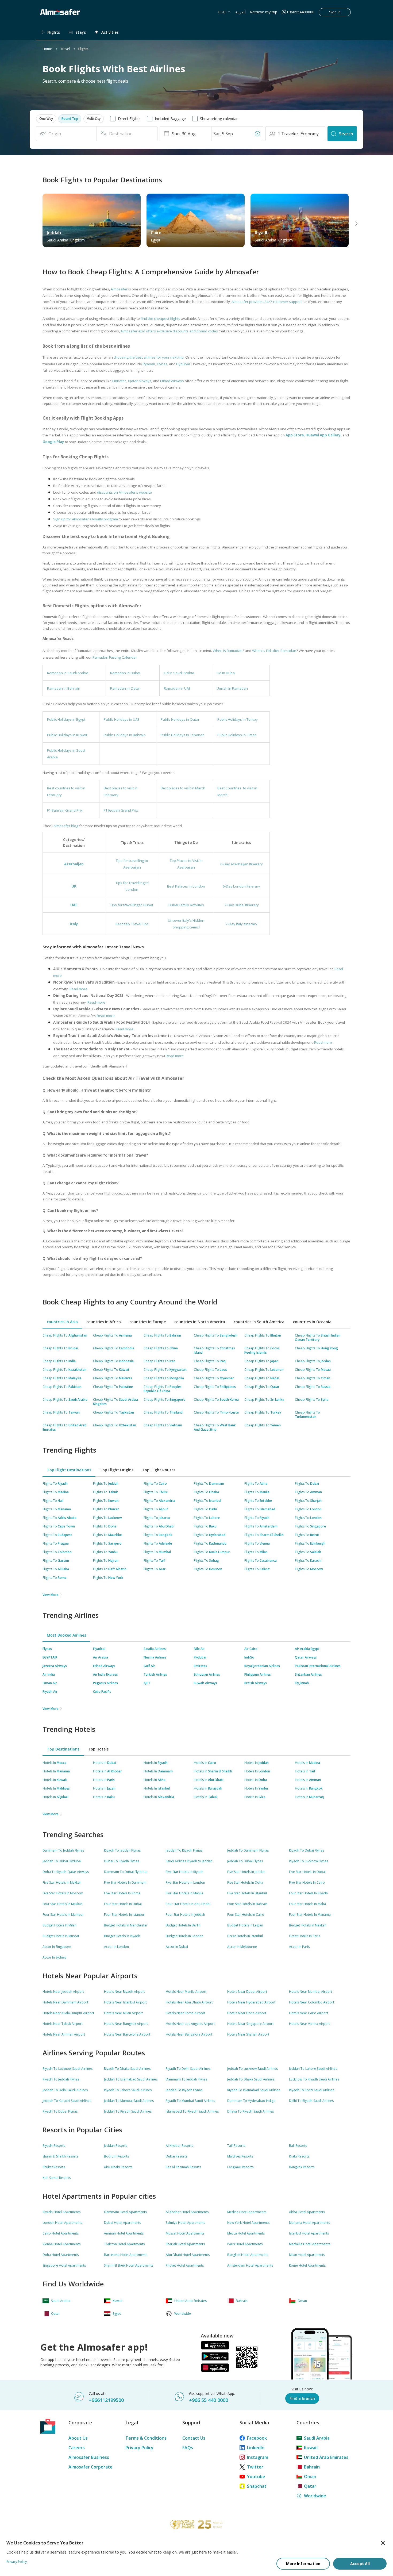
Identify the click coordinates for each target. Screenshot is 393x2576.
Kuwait (311, 2448)
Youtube (256, 2477)
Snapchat (257, 2486)
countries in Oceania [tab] (312, 1322)
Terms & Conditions (146, 2438)
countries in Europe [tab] (148, 1322)
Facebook (257, 2438)
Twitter (255, 2467)
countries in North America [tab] (200, 1322)
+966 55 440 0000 (209, 2400)
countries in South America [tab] (259, 1322)
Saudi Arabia (317, 2438)
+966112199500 (106, 2400)
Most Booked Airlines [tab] (66, 1635)
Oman (310, 2477)
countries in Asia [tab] (62, 1322)
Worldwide (315, 2496)
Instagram (258, 2457)
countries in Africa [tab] (104, 1322)
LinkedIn (256, 2448)
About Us (78, 2438)
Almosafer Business (89, 2457)
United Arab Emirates (326, 2457)
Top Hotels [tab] (98, 1749)
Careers (77, 2448)
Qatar (310, 2486)
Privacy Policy (139, 2448)
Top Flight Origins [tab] (117, 1470)
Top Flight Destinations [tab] (69, 1470)
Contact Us (194, 2438)
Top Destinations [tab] (63, 1749)
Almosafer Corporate (90, 2467)
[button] (46, 119)
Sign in (335, 12)
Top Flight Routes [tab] (159, 1470)
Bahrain (312, 2467)
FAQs (188, 2448)
